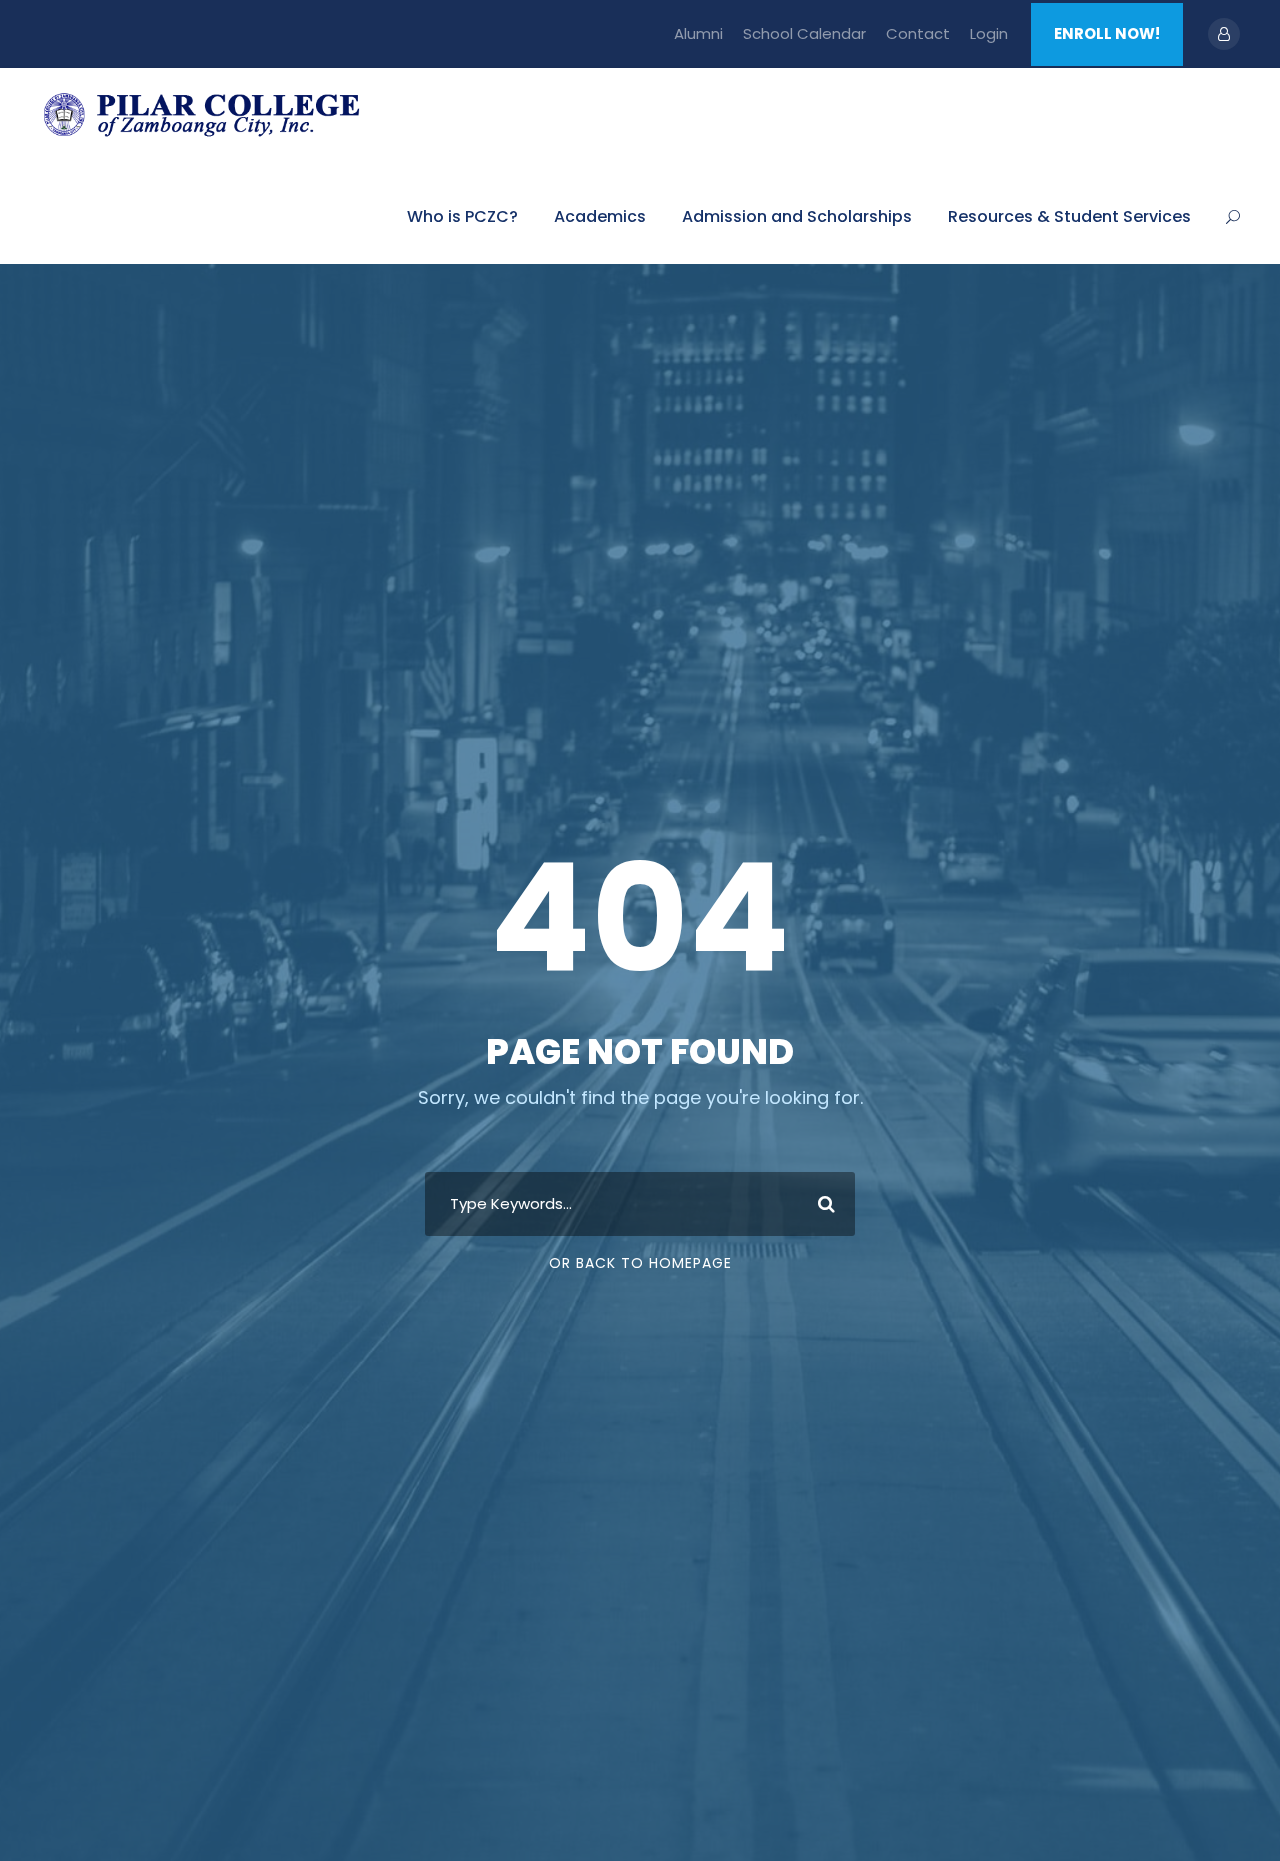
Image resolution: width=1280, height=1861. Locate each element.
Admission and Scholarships (797, 216)
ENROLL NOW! (1107, 33)
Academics (600, 216)
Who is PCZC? (462, 216)
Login (989, 33)
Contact (918, 33)
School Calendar (804, 33)
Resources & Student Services (1069, 216)
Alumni (698, 33)
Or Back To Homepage (640, 1263)
